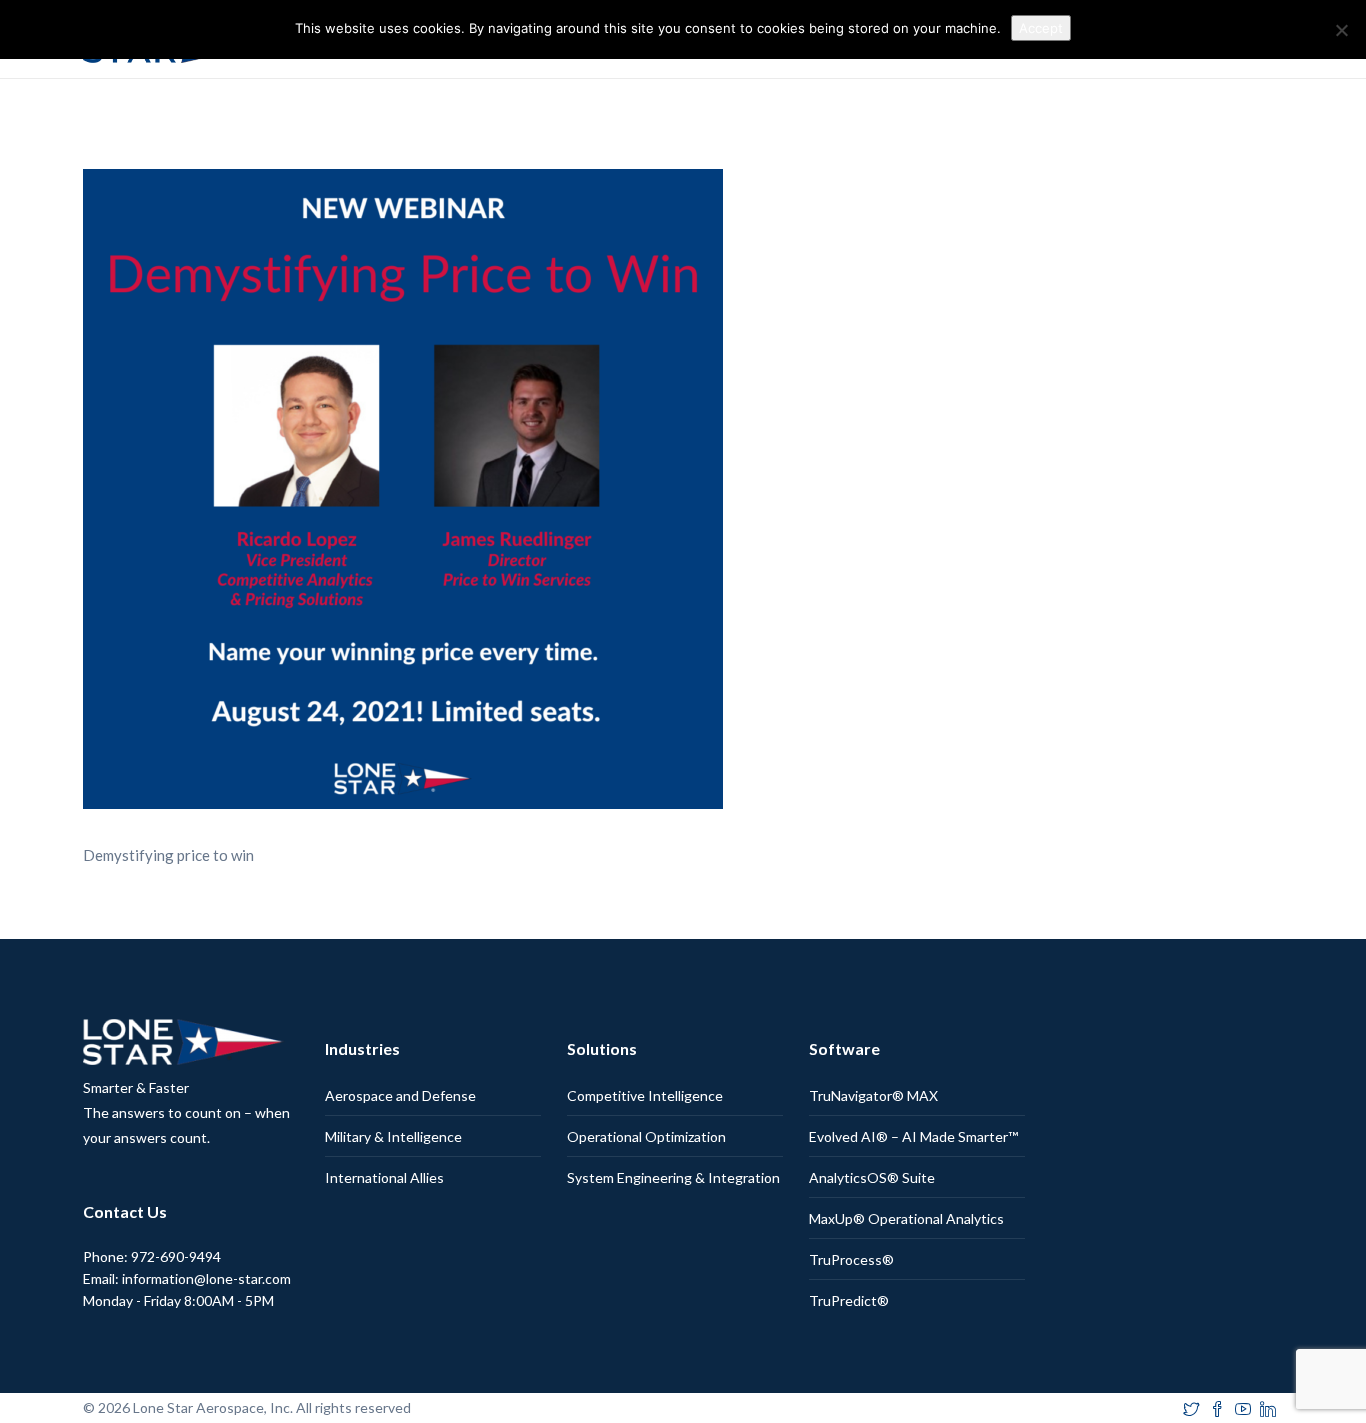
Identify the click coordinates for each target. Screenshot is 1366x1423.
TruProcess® (851, 1259)
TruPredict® (849, 1300)
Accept (1041, 28)
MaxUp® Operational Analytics (906, 1218)
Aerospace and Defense (400, 1095)
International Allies (384, 1177)
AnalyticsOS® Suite (872, 1177)
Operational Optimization (646, 1136)
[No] (1341, 30)
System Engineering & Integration (673, 1177)
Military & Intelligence (393, 1136)
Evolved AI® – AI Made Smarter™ (913, 1136)
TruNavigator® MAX (873, 1095)
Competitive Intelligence (645, 1095)
